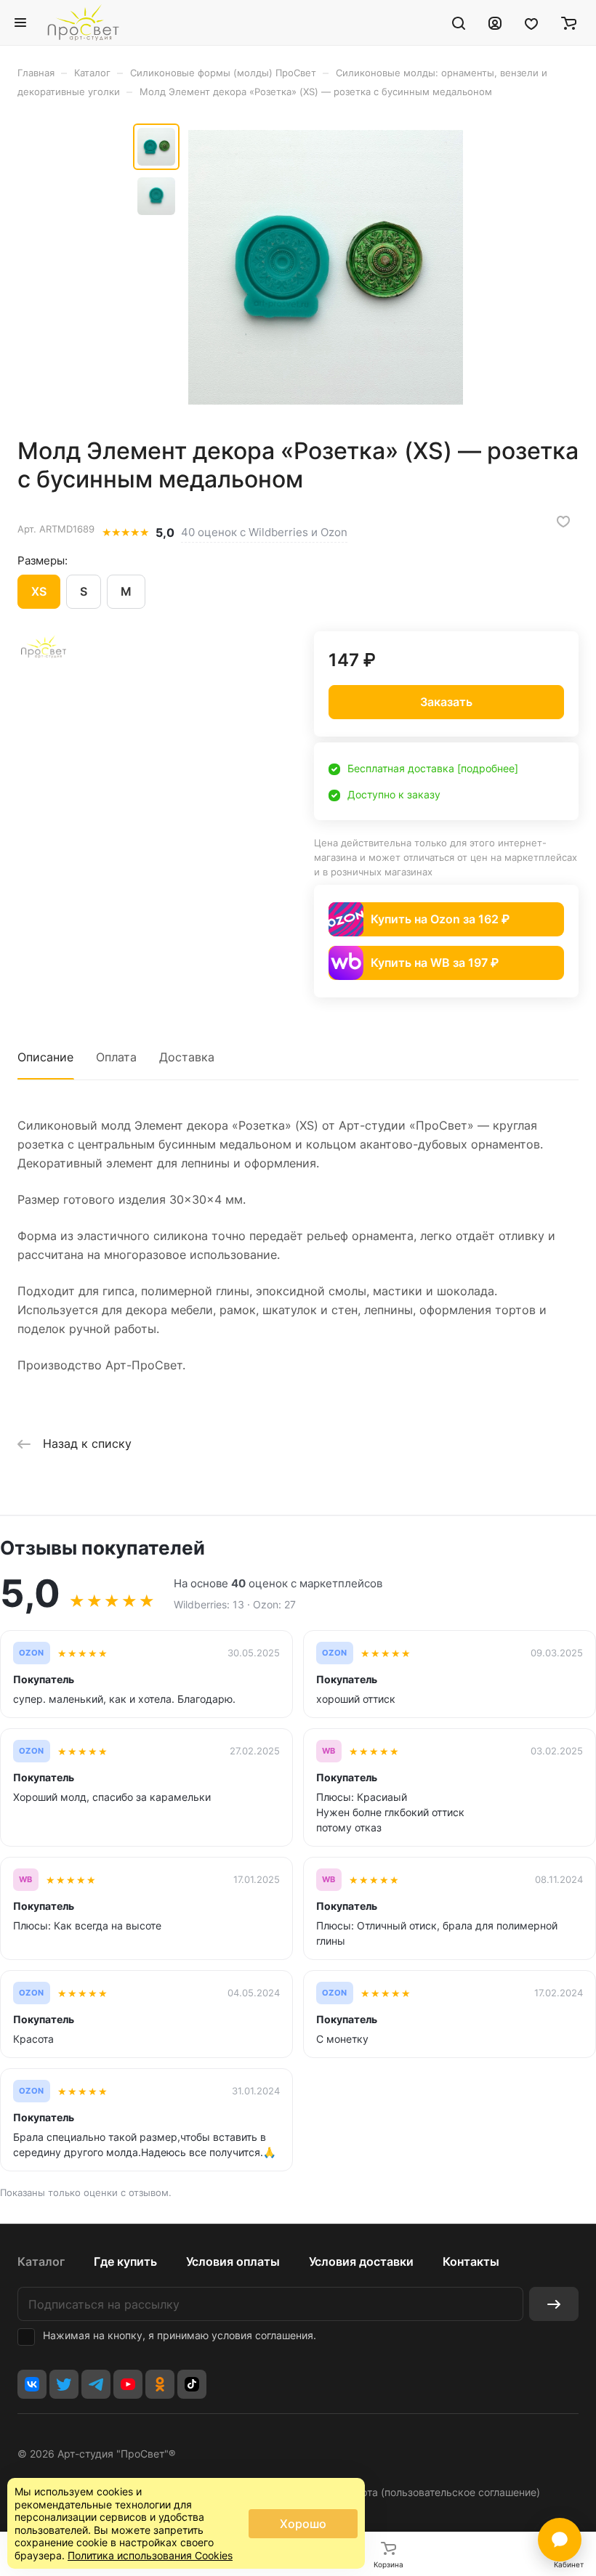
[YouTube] (128, 2384)
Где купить (125, 2261)
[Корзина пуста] (569, 23)
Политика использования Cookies (150, 2555)
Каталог (41, 2261)
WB (329, 1751)
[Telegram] (96, 2384)
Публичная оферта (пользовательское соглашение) (413, 2492)
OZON (32, 1653)
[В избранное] (563, 522)
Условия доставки (361, 2261)
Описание (45, 1057)
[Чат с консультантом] (560, 2540)
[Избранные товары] (531, 23)
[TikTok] (192, 2384)
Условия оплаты (233, 2261)
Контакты (471, 2261)
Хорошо (303, 2524)
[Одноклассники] (160, 2384)
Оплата (116, 1057)
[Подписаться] (554, 2304)
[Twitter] (64, 2384)
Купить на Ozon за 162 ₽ (440, 919)
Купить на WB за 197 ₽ (435, 963)
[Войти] (495, 23)
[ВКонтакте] (32, 2384)
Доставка (187, 1057)
